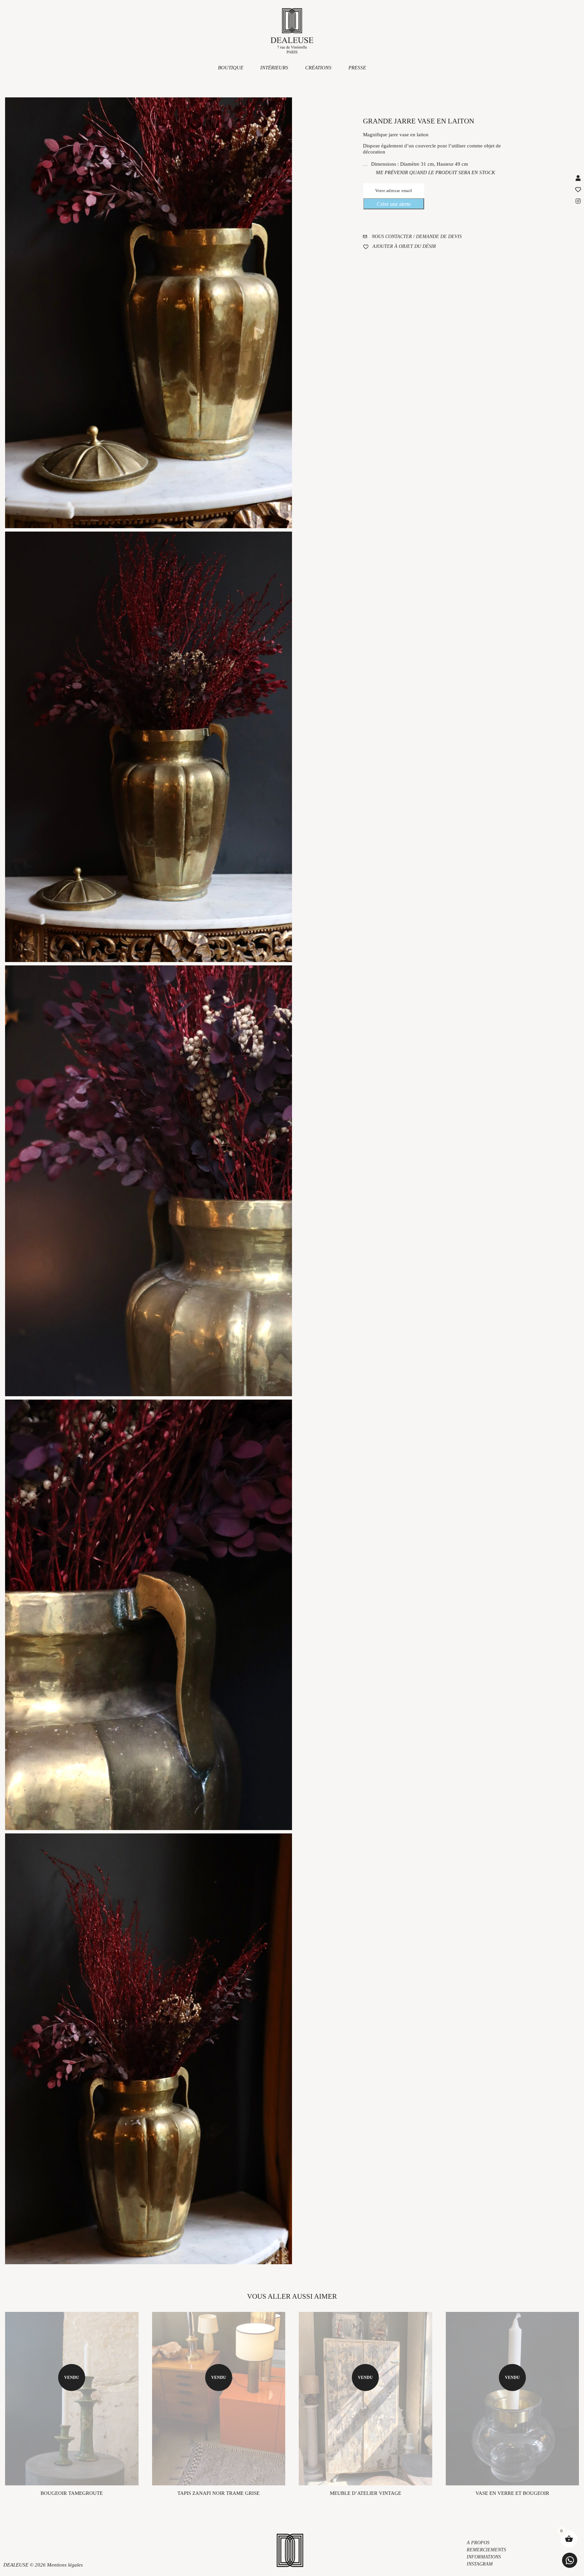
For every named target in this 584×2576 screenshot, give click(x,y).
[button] (570, 2560)
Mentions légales (65, 2565)
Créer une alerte (394, 204)
